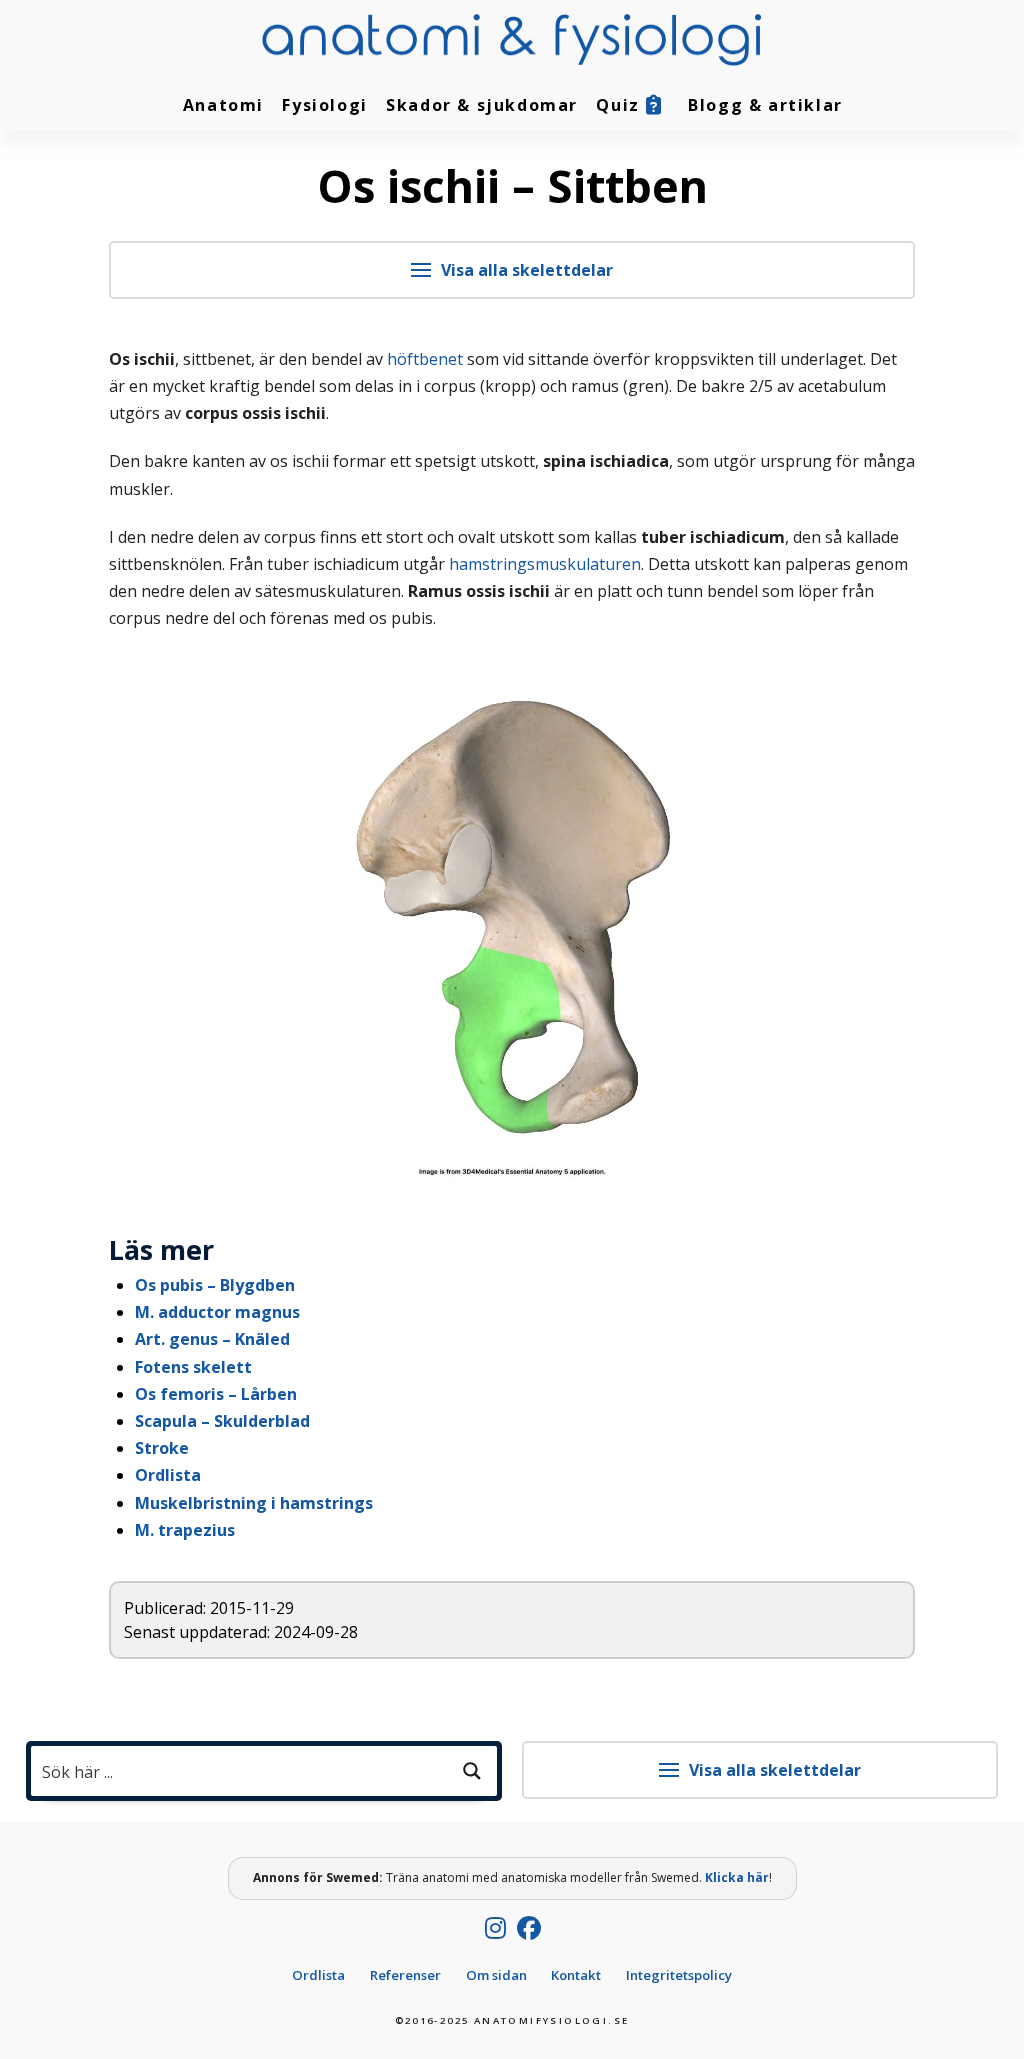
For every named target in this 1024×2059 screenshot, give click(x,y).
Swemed (352, 1877)
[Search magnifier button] (472, 1771)
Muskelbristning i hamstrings (254, 1503)
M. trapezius (185, 1530)
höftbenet (425, 359)
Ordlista (168, 1475)
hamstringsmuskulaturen (545, 564)
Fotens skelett (193, 1367)
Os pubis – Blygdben (215, 1285)
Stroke (162, 1448)
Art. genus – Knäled (212, 1339)
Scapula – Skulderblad (222, 1421)
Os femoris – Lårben (216, 1394)
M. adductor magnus (217, 1312)
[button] (512, 270)
